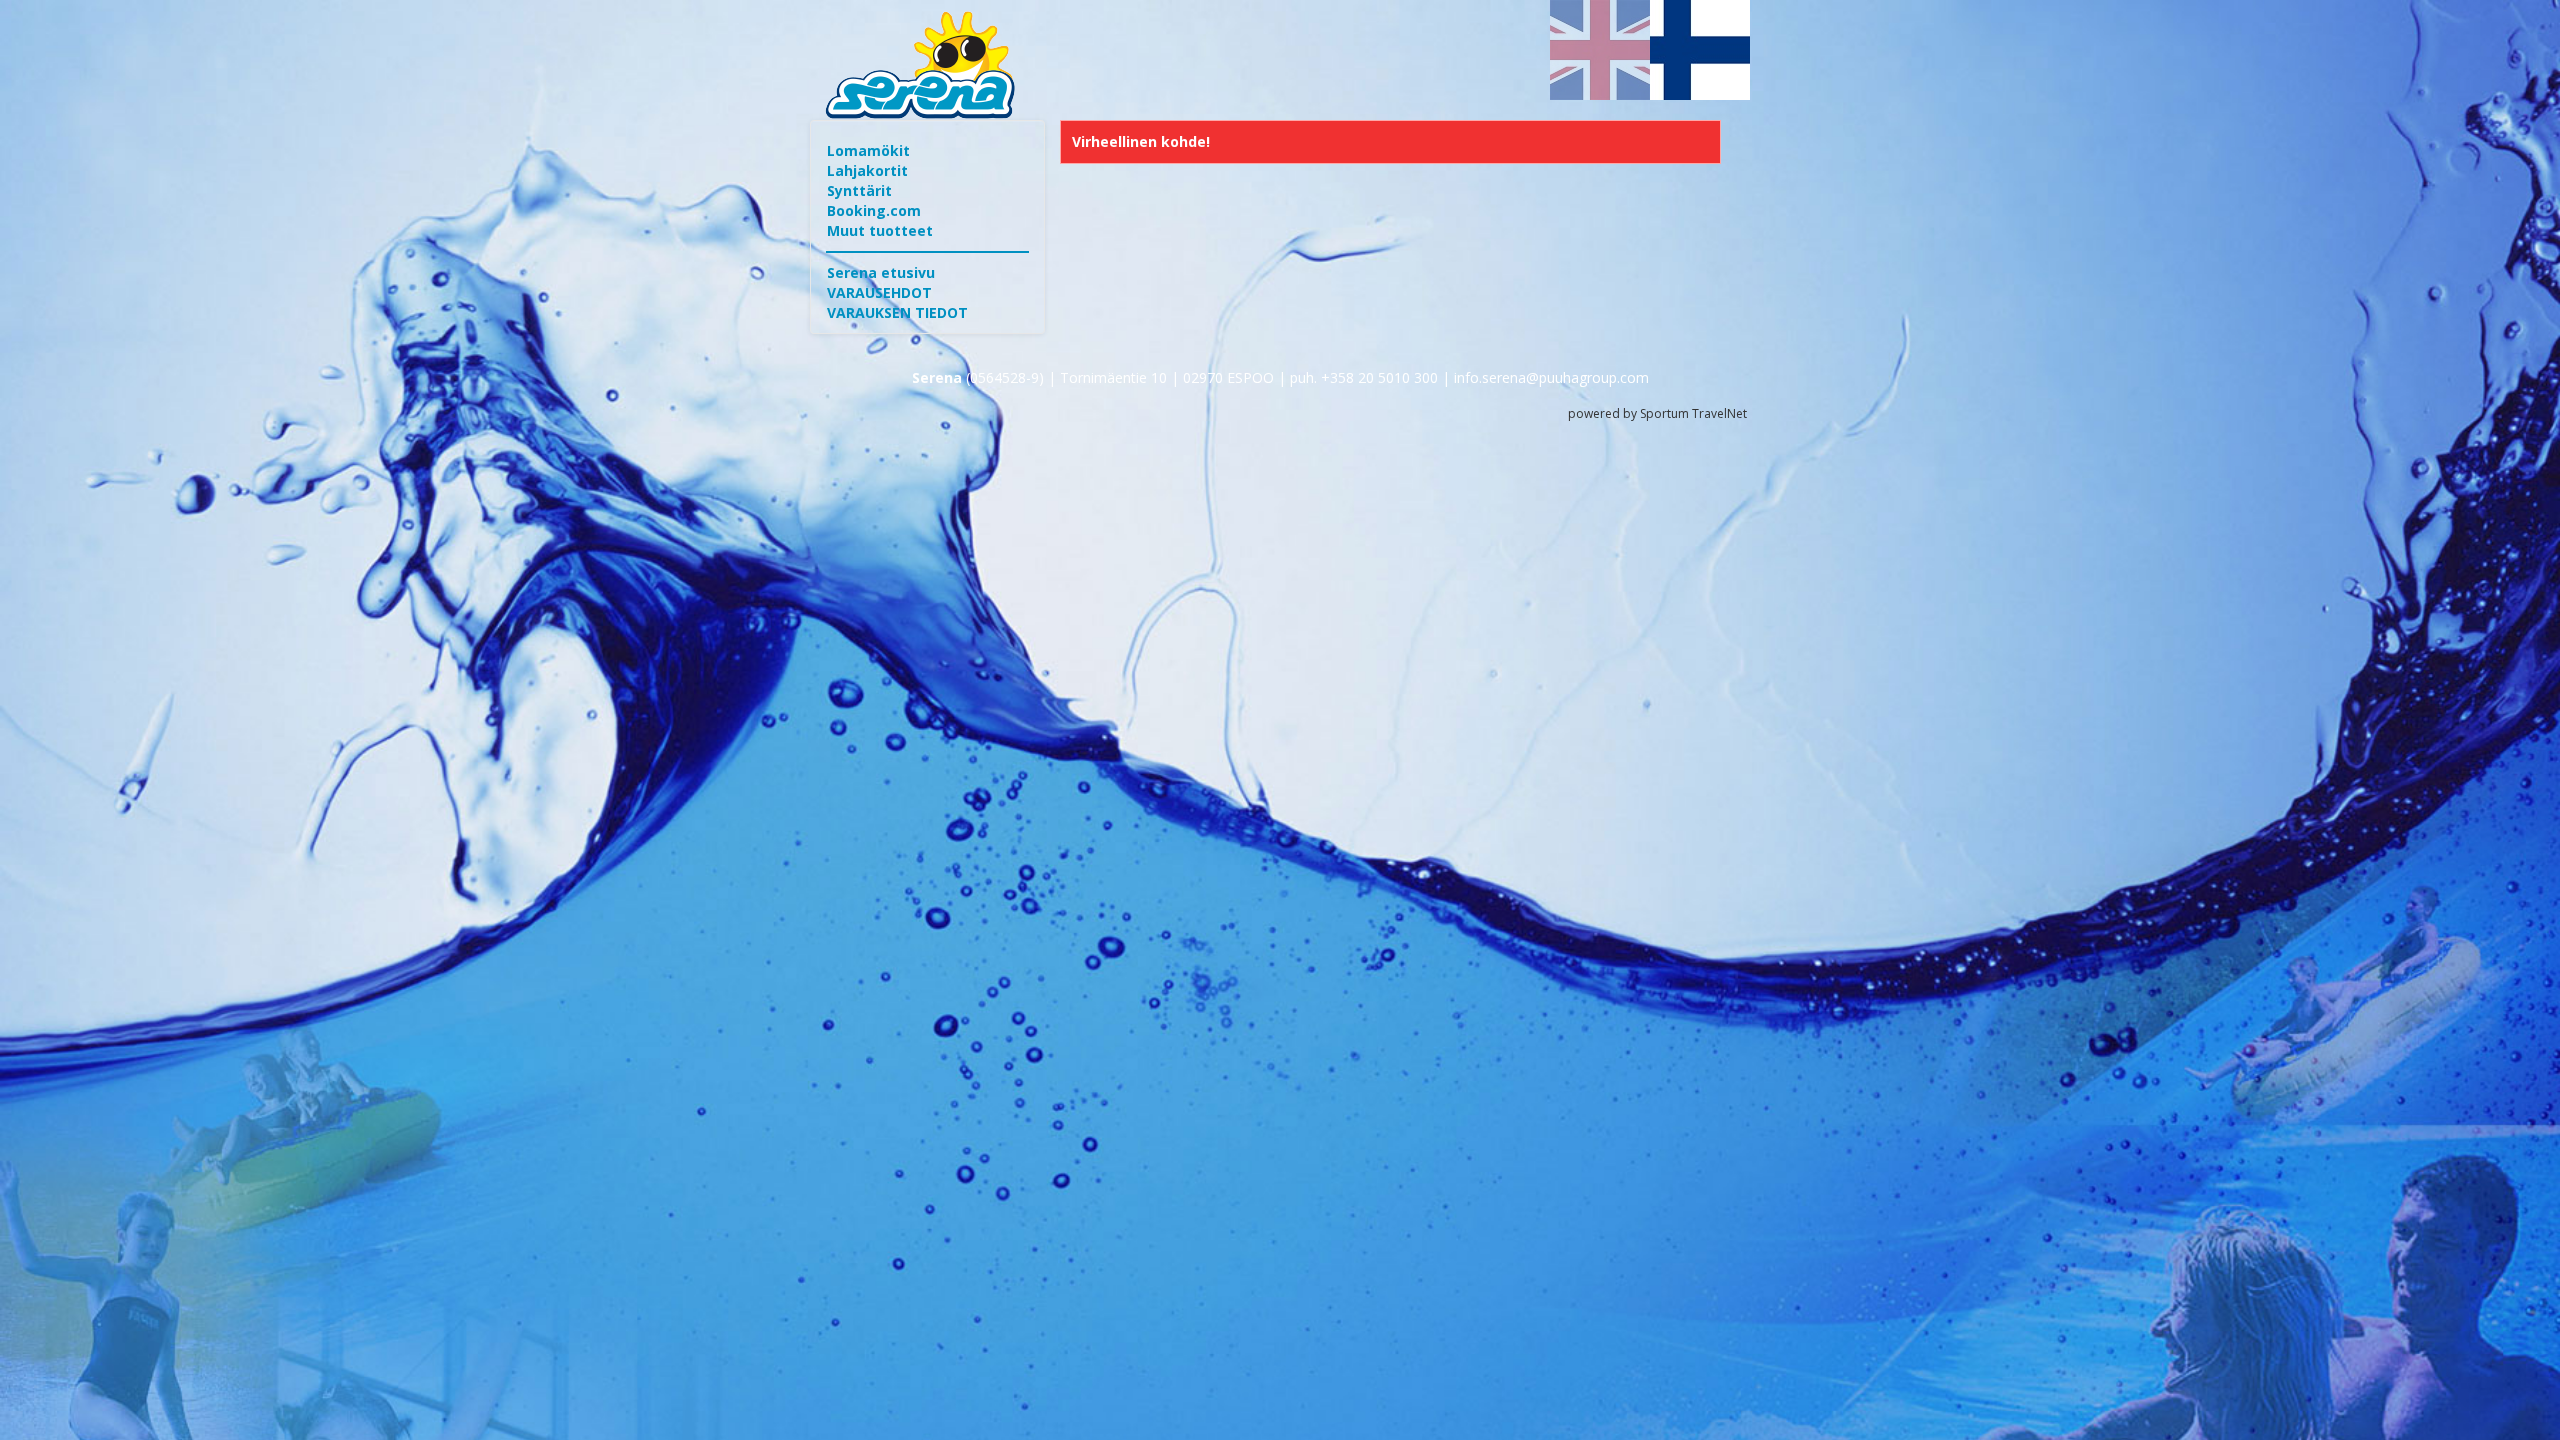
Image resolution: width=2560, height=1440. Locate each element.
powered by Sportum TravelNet (1657, 413)
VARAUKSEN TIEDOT (897, 312)
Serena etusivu (881, 272)
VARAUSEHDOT (879, 292)
